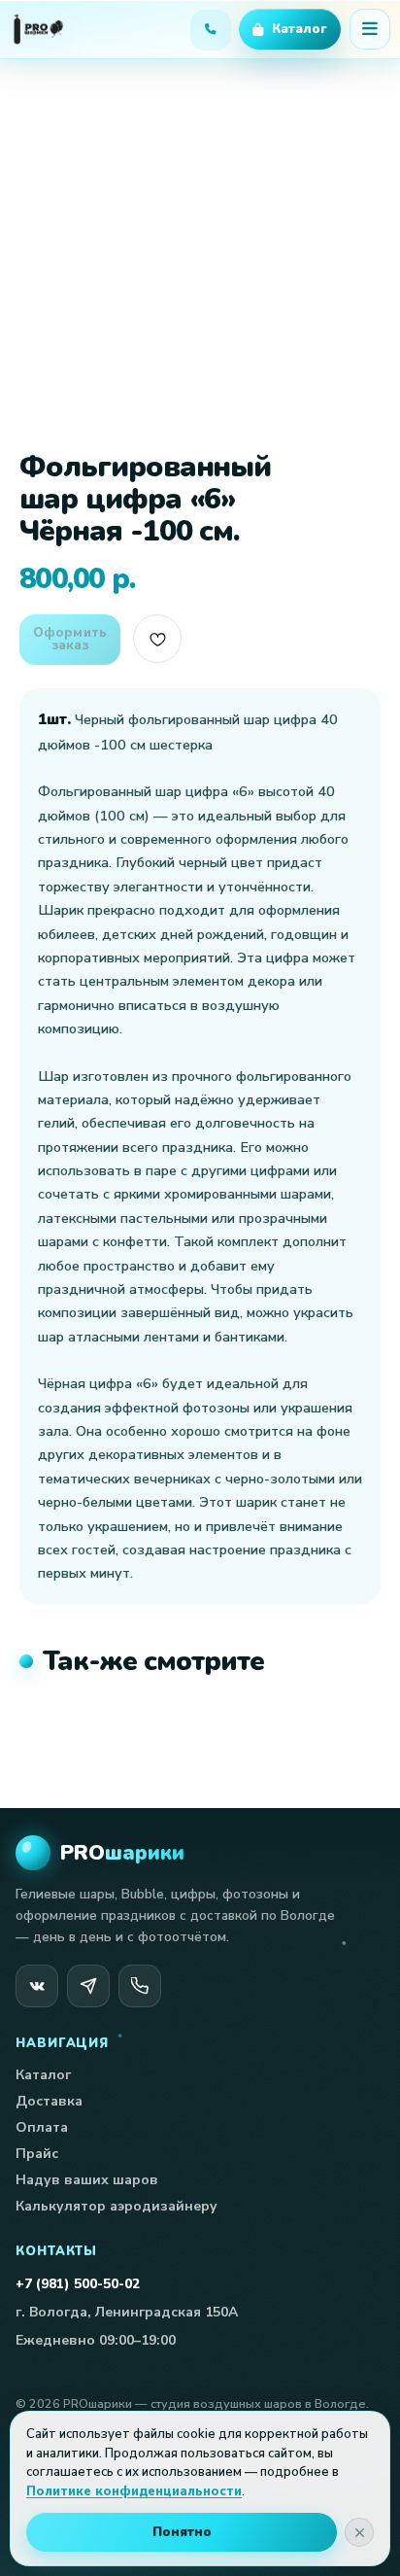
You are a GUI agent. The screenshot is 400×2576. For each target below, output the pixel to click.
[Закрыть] (359, 2532)
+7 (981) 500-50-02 (78, 2284)
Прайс (37, 2154)
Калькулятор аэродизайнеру (117, 2206)
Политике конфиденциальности (134, 2491)
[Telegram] (88, 1986)
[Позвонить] (140, 1986)
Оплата (42, 2127)
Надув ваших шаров (87, 2180)
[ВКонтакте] (37, 1986)
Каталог (43, 2075)
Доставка (49, 2101)
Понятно (182, 2532)
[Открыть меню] (370, 29)
